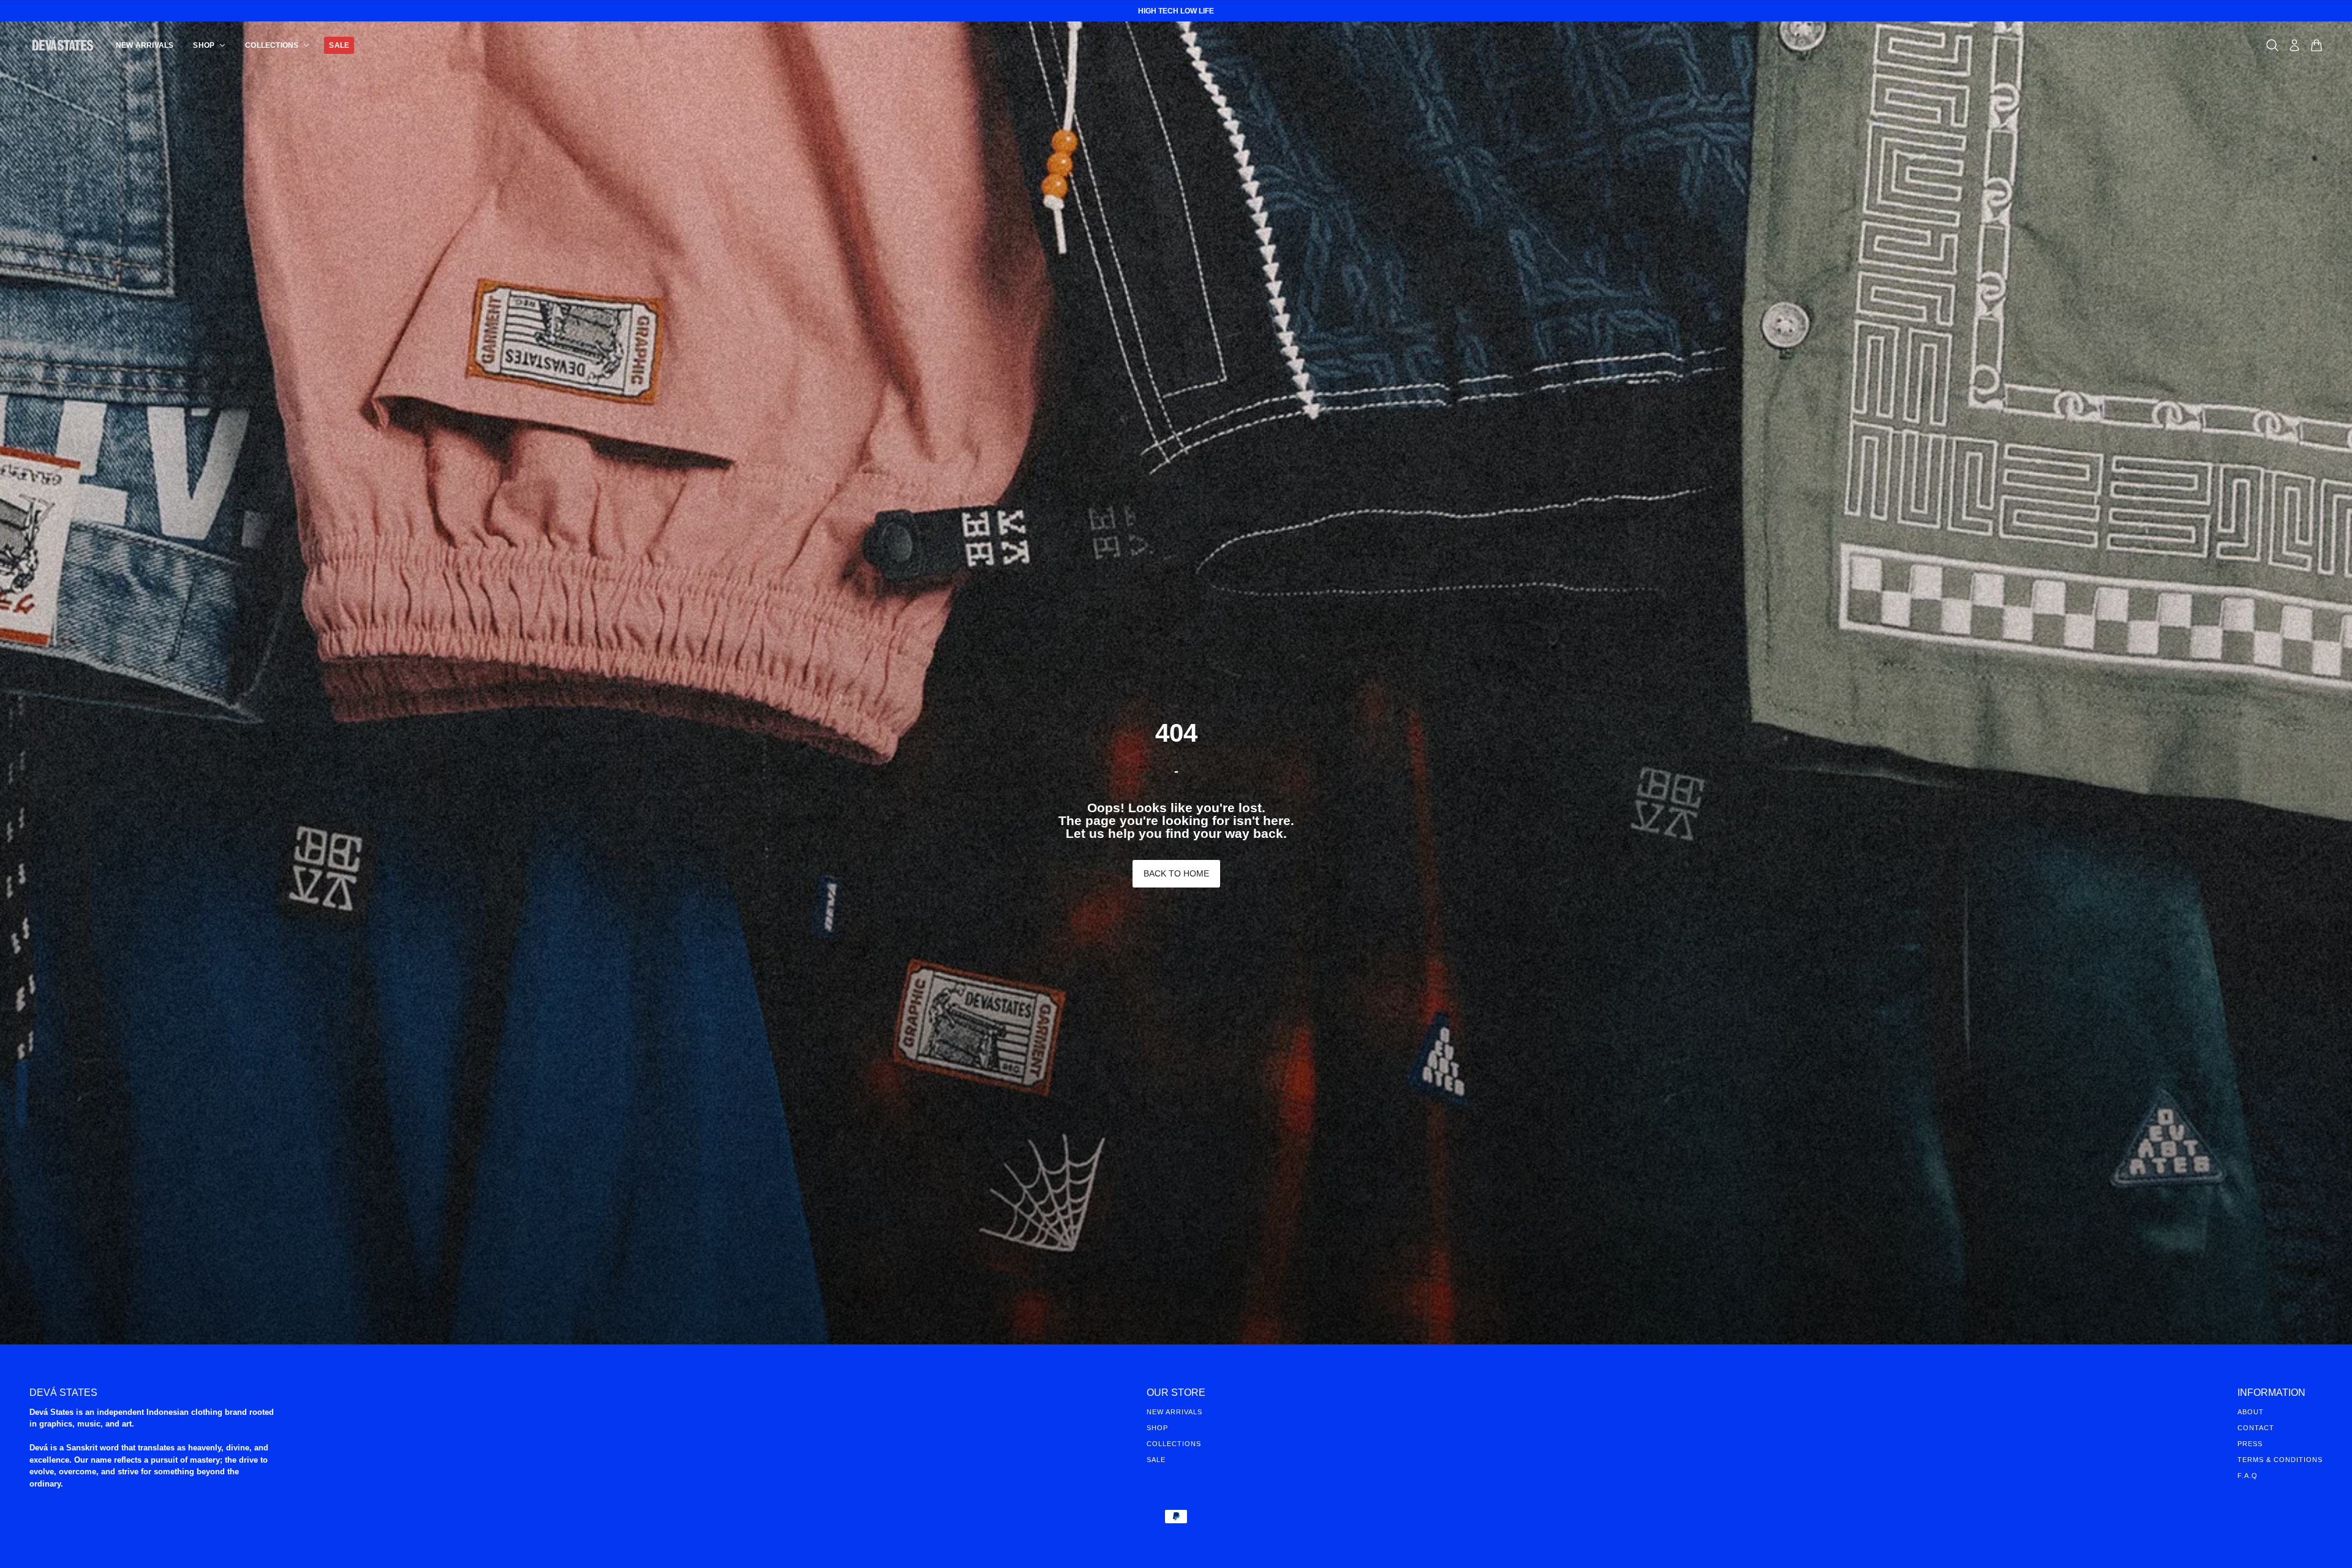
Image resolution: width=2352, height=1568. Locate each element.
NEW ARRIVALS (1174, 1412)
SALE (1156, 1460)
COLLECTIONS (1174, 1444)
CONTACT (2256, 1428)
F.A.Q (2248, 1476)
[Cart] (2316, 45)
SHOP (1157, 1428)
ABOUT (2251, 1412)
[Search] (2272, 45)
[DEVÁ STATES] (63, 45)
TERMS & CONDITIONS (2280, 1460)
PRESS (2250, 1444)
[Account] (2294, 45)
